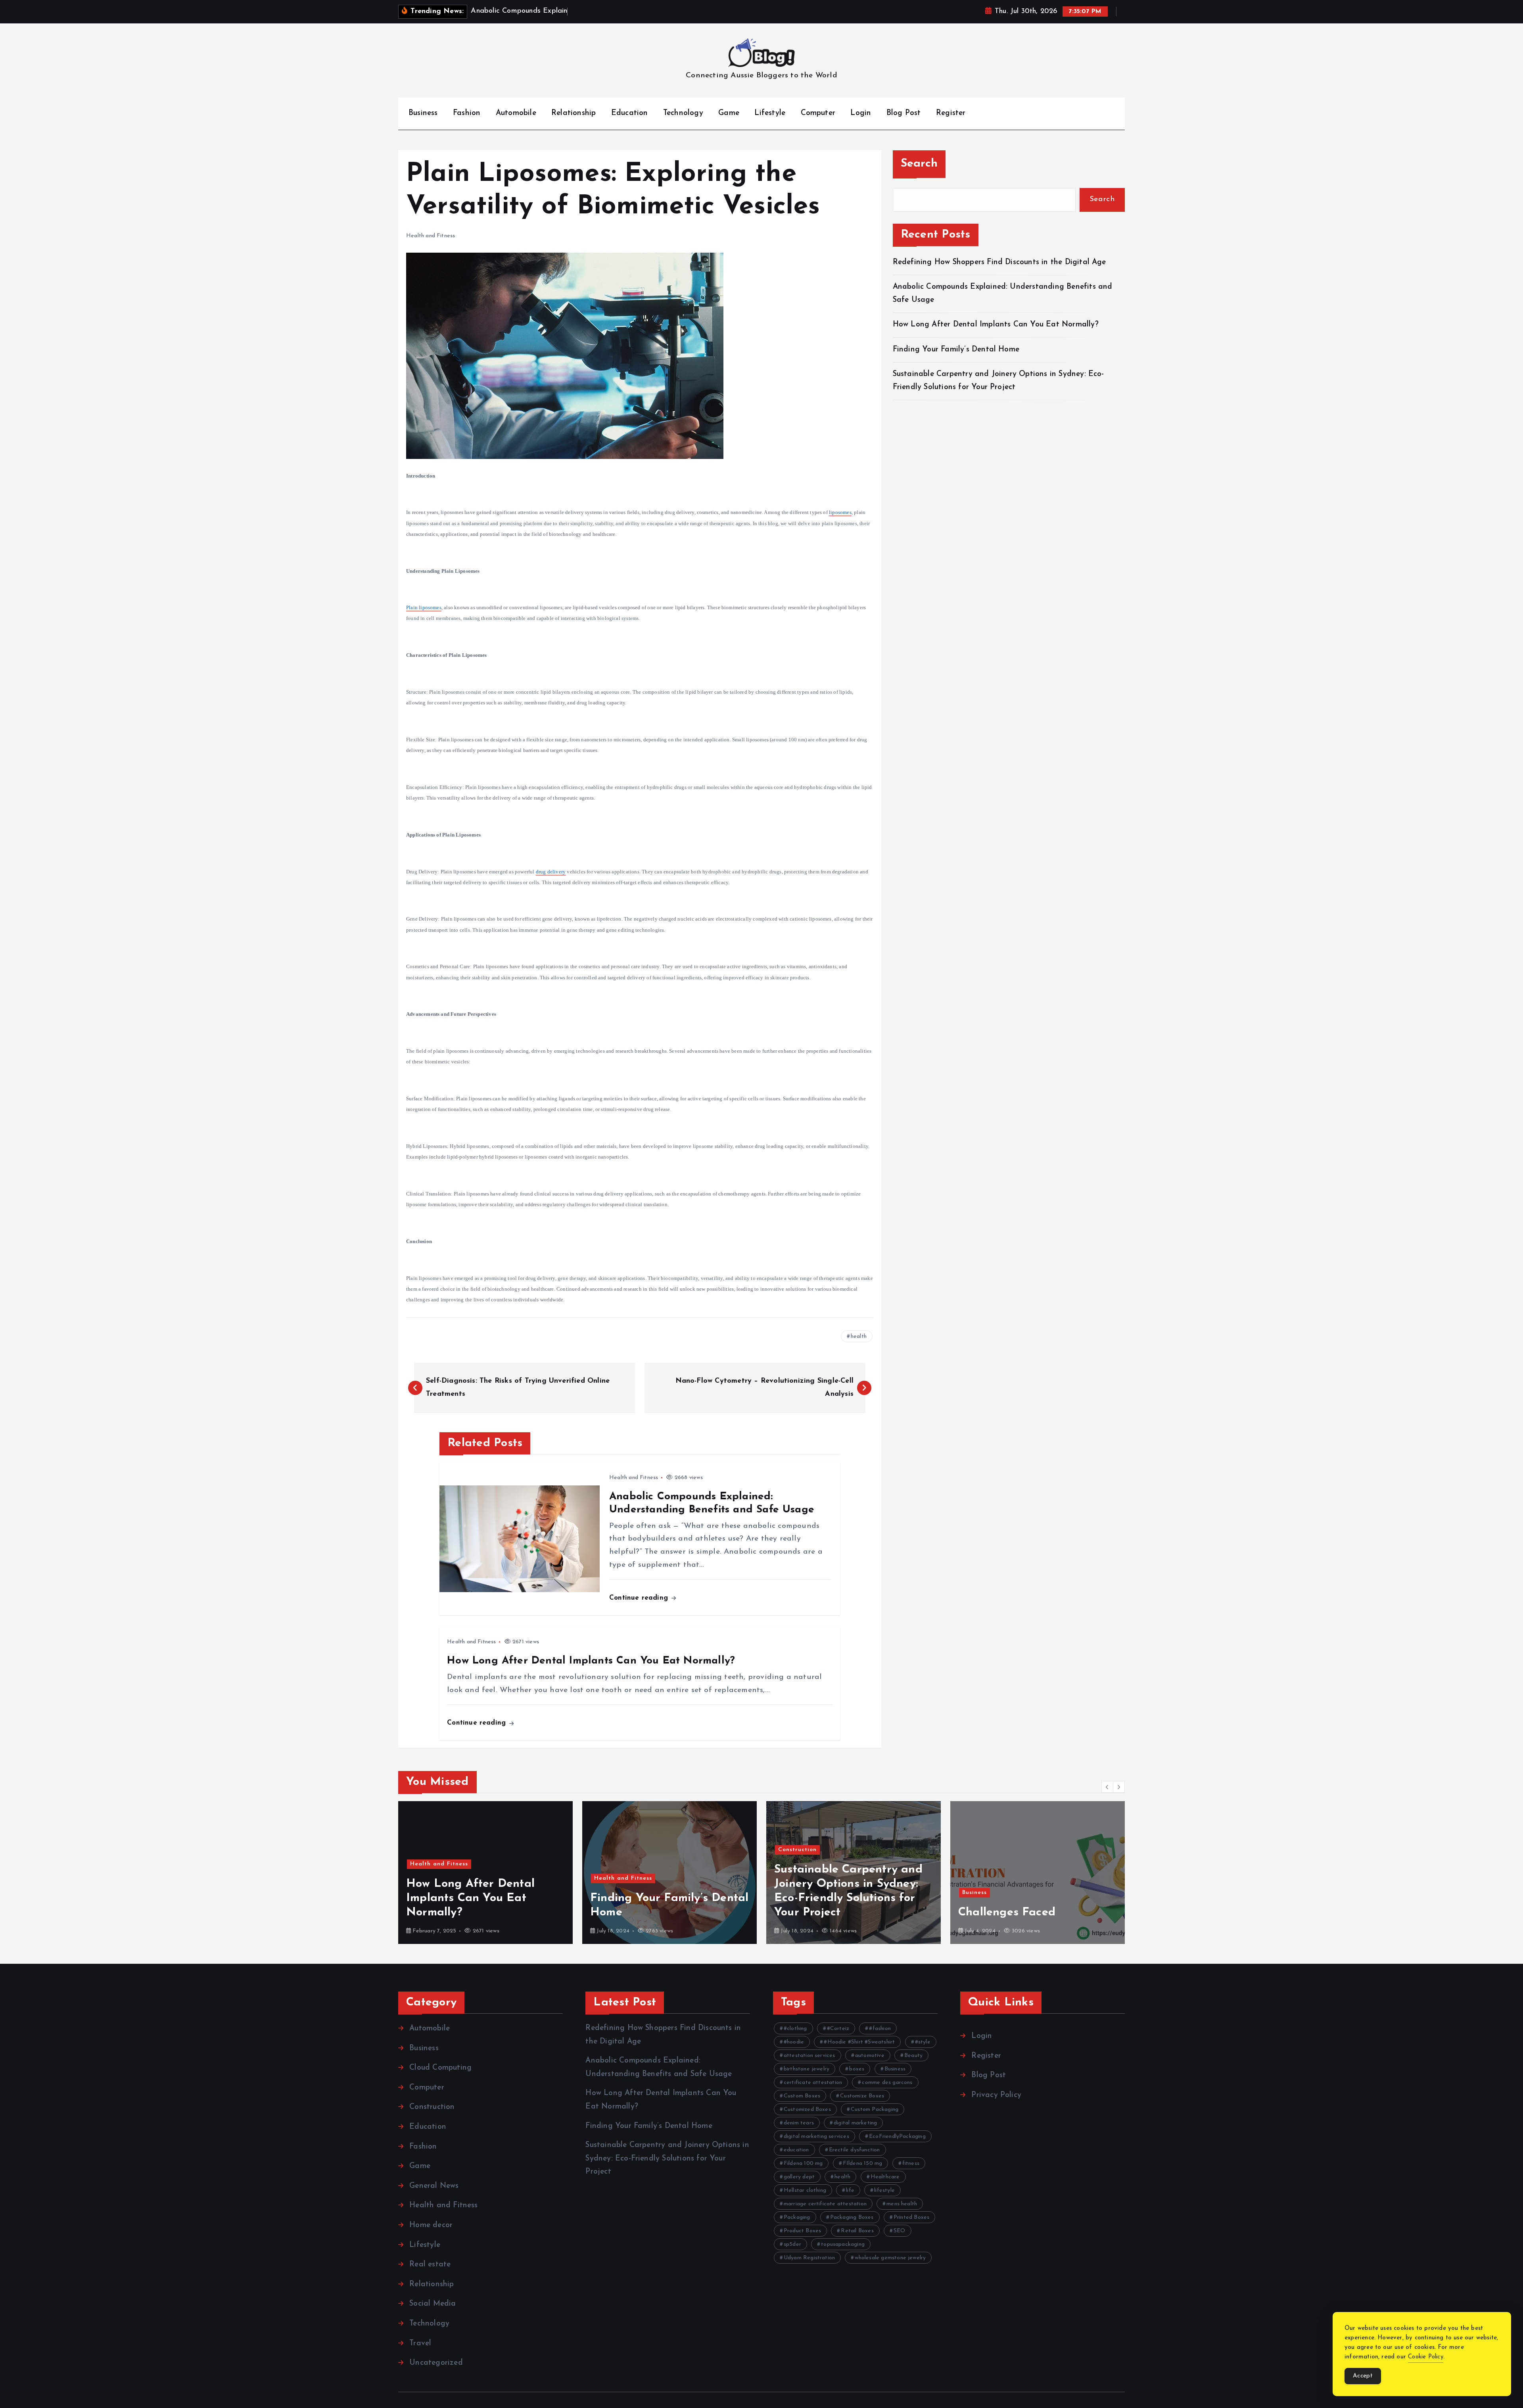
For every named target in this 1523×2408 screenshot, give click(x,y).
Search (919, 164)
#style (923, 2042)
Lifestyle (770, 113)
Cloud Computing (440, 2068)
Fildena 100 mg (803, 2163)
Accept (1363, 2376)
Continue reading (640, 1598)
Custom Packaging (875, 2110)
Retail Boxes (857, 2231)
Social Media (433, 2304)
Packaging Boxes (852, 2217)
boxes (857, 2069)
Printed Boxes (912, 2217)
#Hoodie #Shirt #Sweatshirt (859, 2042)
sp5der (792, 2244)
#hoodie (794, 2042)
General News (434, 2186)
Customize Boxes (862, 2096)
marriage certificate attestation (825, 2204)
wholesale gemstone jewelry (890, 2258)
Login (861, 113)
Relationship (574, 113)
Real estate (430, 2265)
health (859, 1336)
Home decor (431, 2225)
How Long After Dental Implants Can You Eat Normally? (996, 325)
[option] (485, 1873)
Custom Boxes (802, 2096)
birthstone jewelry (807, 2069)
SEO (900, 2231)
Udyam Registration (809, 2258)
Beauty (913, 2056)
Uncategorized (436, 2363)
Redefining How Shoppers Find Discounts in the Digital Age (999, 262)
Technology (683, 113)
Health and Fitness (431, 236)
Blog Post (904, 113)
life (850, 2190)
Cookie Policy (1426, 2357)
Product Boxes (803, 2231)
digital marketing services (816, 2137)
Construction (613, 1850)
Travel (420, 2344)
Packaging (797, 2217)
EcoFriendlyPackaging (897, 2137)
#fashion (880, 2029)
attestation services (809, 2056)
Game (729, 113)
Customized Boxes (807, 2110)
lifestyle (884, 2190)
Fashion (467, 113)
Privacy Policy (996, 2095)
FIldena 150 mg (863, 2163)
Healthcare (885, 2177)
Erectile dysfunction (855, 2150)
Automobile (516, 113)
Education (630, 113)
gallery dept (799, 2177)
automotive (870, 2056)
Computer (818, 113)
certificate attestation (813, 2083)
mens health (902, 2204)
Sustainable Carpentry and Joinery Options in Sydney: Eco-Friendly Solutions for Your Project (667, 2159)
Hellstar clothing (805, 2190)
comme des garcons (887, 2083)
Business (423, 113)
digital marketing (855, 2123)
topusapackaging (843, 2244)
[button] (1107, 1787)
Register (951, 113)
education (796, 2150)
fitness (911, 2163)
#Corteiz (838, 2029)
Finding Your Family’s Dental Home (957, 350)
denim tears (799, 2123)
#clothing (795, 2029)
